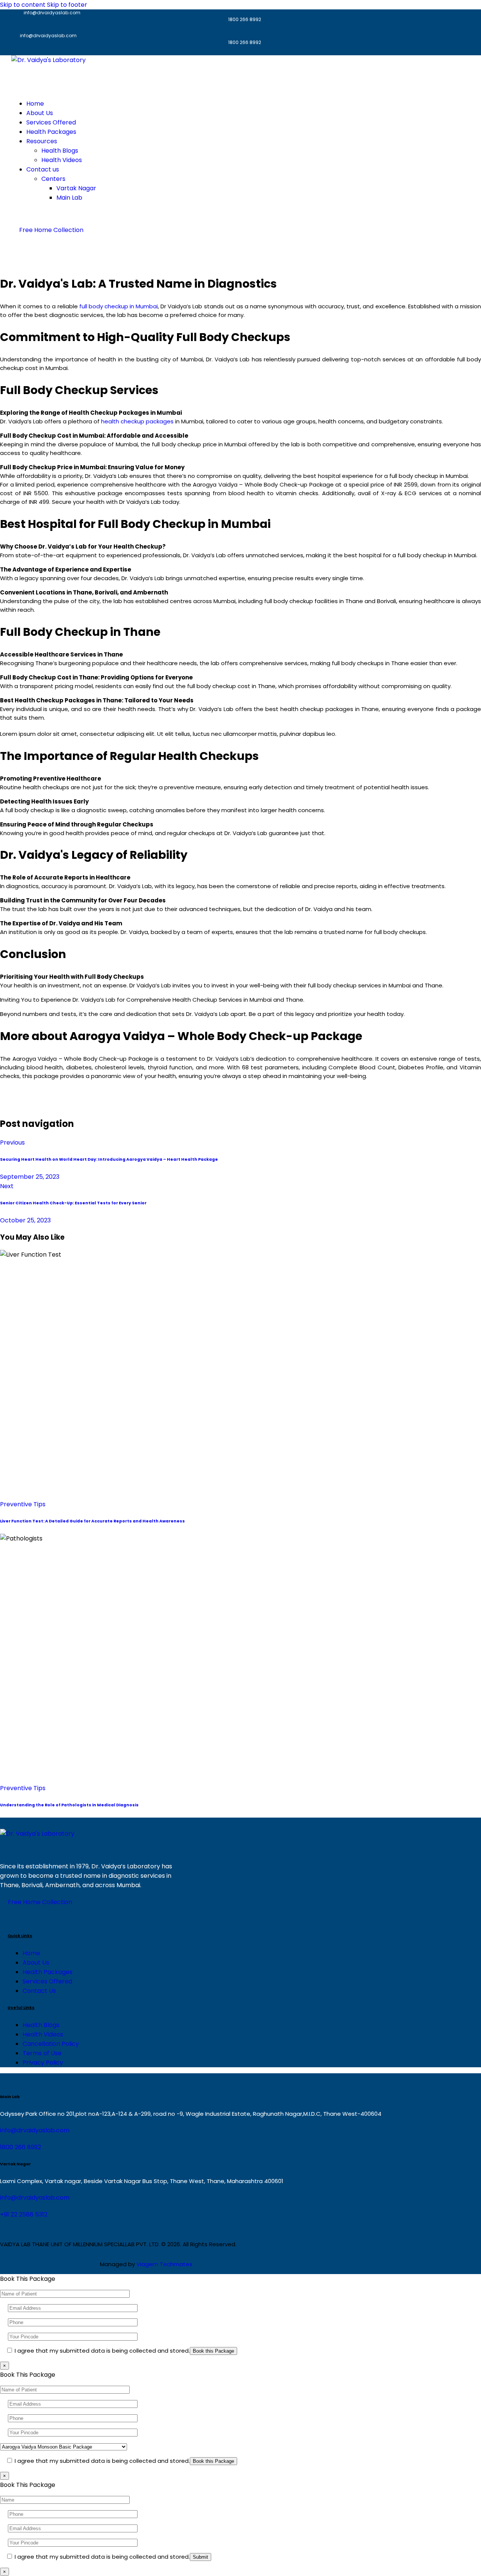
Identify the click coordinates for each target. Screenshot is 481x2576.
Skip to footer (67, 5)
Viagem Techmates (164, 2264)
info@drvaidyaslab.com (35, 2130)
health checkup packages (137, 421)
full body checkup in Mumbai (119, 306)
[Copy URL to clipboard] (29, 261)
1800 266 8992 (20, 2147)
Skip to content (23, 5)
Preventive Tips (23, 1504)
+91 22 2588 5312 (24, 2214)
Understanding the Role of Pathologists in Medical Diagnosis (69, 1805)
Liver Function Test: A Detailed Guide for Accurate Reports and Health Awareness (92, 1521)
